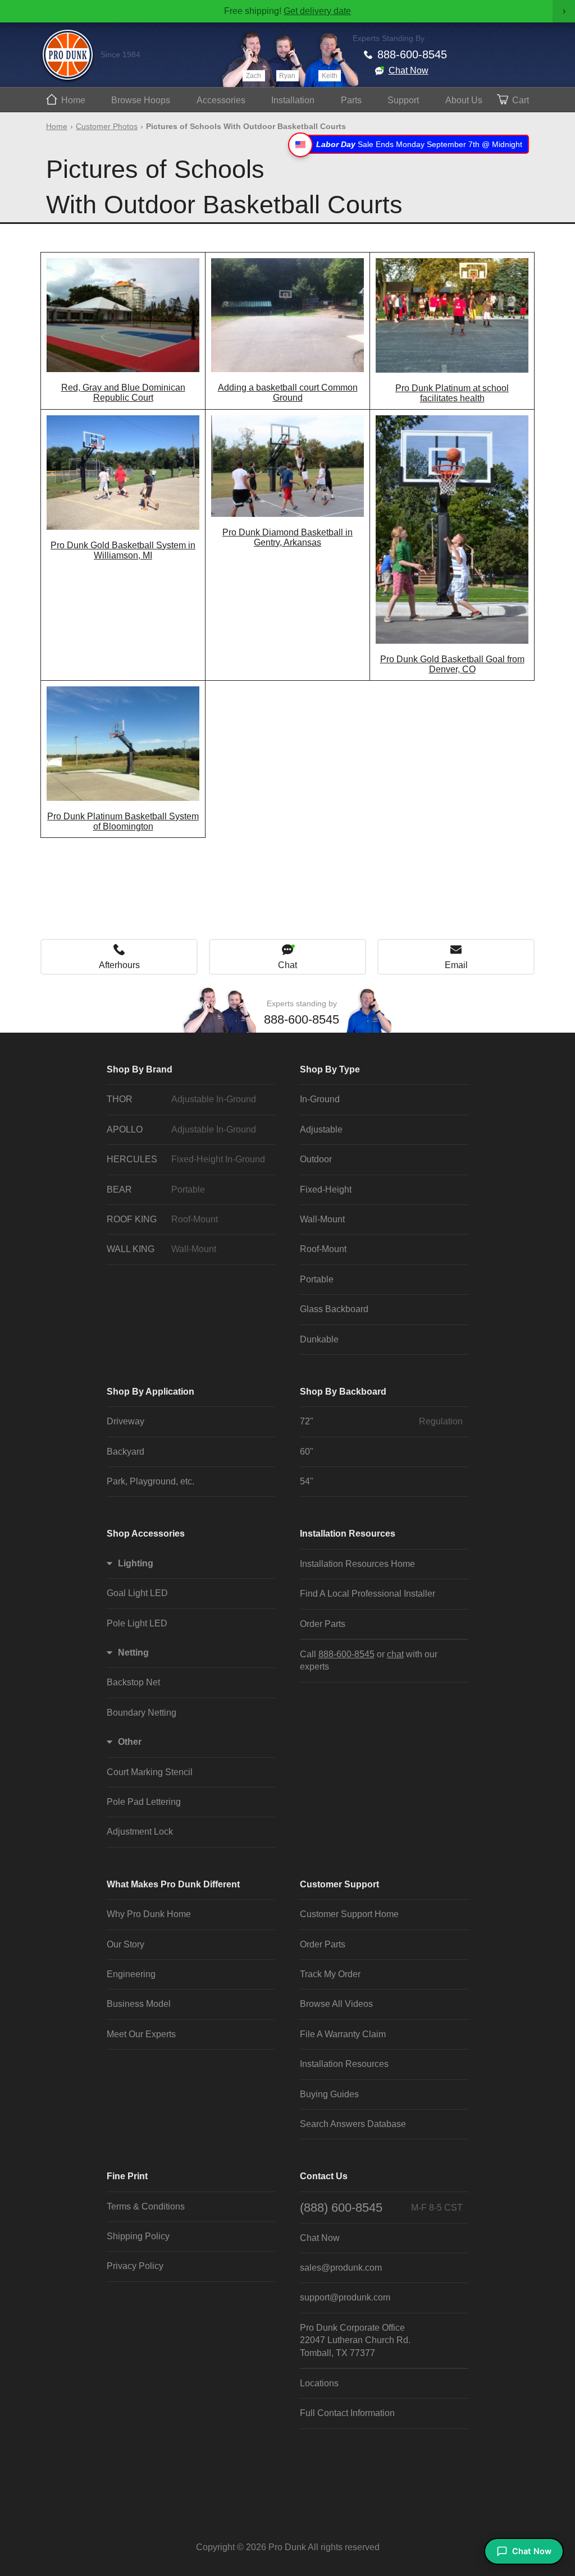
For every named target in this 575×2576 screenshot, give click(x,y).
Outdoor (316, 1159)
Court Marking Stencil (150, 1772)
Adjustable (321, 1129)
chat (395, 1654)
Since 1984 (120, 54)
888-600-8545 (412, 54)
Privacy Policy (135, 2266)
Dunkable (319, 1339)
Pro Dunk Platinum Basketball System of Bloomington (123, 821)
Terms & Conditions (146, 2206)
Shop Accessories (146, 1534)
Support (403, 100)
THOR (181, 1099)
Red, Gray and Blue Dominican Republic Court (123, 393)
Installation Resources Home (357, 1564)
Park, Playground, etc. (150, 1481)
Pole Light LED (137, 1623)
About (464, 100)
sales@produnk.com (341, 2268)
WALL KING (161, 1249)
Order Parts (323, 1624)
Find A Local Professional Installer (368, 1594)
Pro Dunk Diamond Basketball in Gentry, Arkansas (287, 537)
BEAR (156, 1190)
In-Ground (320, 1099)
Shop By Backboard (343, 1392)
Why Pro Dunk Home (149, 1914)
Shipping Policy (138, 2236)
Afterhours (119, 965)
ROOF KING (162, 1219)
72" (381, 1421)
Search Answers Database (353, 2124)
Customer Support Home (349, 1914)
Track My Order (330, 1974)
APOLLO (181, 1129)
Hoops (141, 100)
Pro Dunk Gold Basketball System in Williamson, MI (123, 550)
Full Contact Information (347, 2413)
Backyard (126, 1452)
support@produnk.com (345, 2297)
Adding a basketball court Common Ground (288, 393)
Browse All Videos (336, 2004)
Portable (317, 1279)
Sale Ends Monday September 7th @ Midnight (419, 144)
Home (73, 100)
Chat (287, 965)
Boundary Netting (142, 1713)
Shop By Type (330, 1069)
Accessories (221, 100)
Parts (351, 100)
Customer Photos (107, 126)
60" (307, 1452)
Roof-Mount (323, 1249)
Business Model (139, 2004)
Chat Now (409, 70)
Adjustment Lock (140, 1832)
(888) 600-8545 (381, 2208)
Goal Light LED (137, 1593)
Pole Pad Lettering (144, 1802)
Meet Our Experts (141, 2034)
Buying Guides (329, 2094)
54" (307, 1481)
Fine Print (127, 2176)
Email (456, 965)
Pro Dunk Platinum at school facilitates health (452, 393)
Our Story (126, 1944)
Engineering (131, 1974)
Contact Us (324, 2176)
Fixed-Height (326, 1190)
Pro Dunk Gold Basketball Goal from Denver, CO (452, 664)
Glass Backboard (334, 1309)
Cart (521, 100)
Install (293, 100)
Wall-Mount (322, 1219)
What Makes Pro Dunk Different (173, 1884)
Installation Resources (348, 1534)
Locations (319, 2383)
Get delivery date (317, 11)
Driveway (126, 1421)
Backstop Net (133, 1682)
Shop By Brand (140, 1069)
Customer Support (339, 1884)
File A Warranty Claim (343, 2034)
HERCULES (186, 1159)
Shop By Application (150, 1392)
